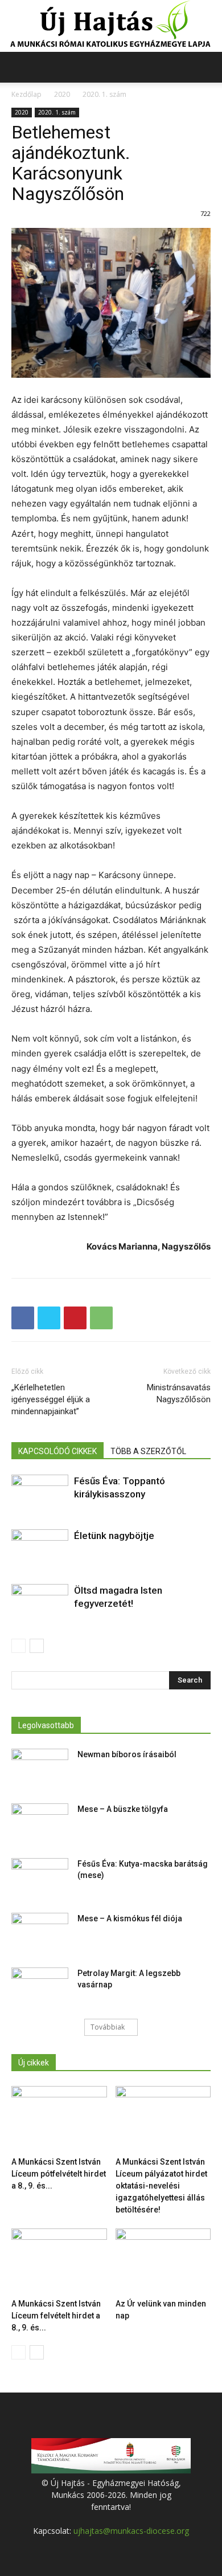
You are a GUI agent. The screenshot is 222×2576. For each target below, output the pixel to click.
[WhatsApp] (101, 1318)
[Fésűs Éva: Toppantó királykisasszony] (40, 1494)
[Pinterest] (75, 1318)
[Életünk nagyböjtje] (40, 1549)
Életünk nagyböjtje (114, 1536)
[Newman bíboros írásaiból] (40, 1769)
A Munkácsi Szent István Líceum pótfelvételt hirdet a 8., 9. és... (59, 2174)
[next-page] (37, 1646)
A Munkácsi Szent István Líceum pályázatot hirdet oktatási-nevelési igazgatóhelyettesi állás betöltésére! (161, 2186)
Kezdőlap (26, 94)
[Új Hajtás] (111, 26)
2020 (62, 94)
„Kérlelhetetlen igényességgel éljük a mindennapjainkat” (51, 1399)
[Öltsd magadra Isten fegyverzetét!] (40, 1604)
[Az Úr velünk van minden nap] (163, 2261)
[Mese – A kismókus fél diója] (40, 1933)
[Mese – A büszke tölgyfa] (40, 1823)
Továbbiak (108, 2027)
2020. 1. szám (104, 94)
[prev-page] (18, 1646)
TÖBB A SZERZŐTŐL (148, 1451)
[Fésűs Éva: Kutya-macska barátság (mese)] (40, 1878)
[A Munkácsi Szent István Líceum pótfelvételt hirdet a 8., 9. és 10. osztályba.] (59, 2119)
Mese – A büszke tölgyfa (123, 1809)
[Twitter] (49, 1318)
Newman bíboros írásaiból (127, 1754)
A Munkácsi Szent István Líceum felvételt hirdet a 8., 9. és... (56, 2316)
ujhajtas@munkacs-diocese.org (131, 2531)
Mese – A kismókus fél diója (130, 1918)
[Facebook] (23, 1318)
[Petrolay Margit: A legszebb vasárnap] (40, 1987)
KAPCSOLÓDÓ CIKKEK (57, 1451)
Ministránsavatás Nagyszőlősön (179, 1393)
